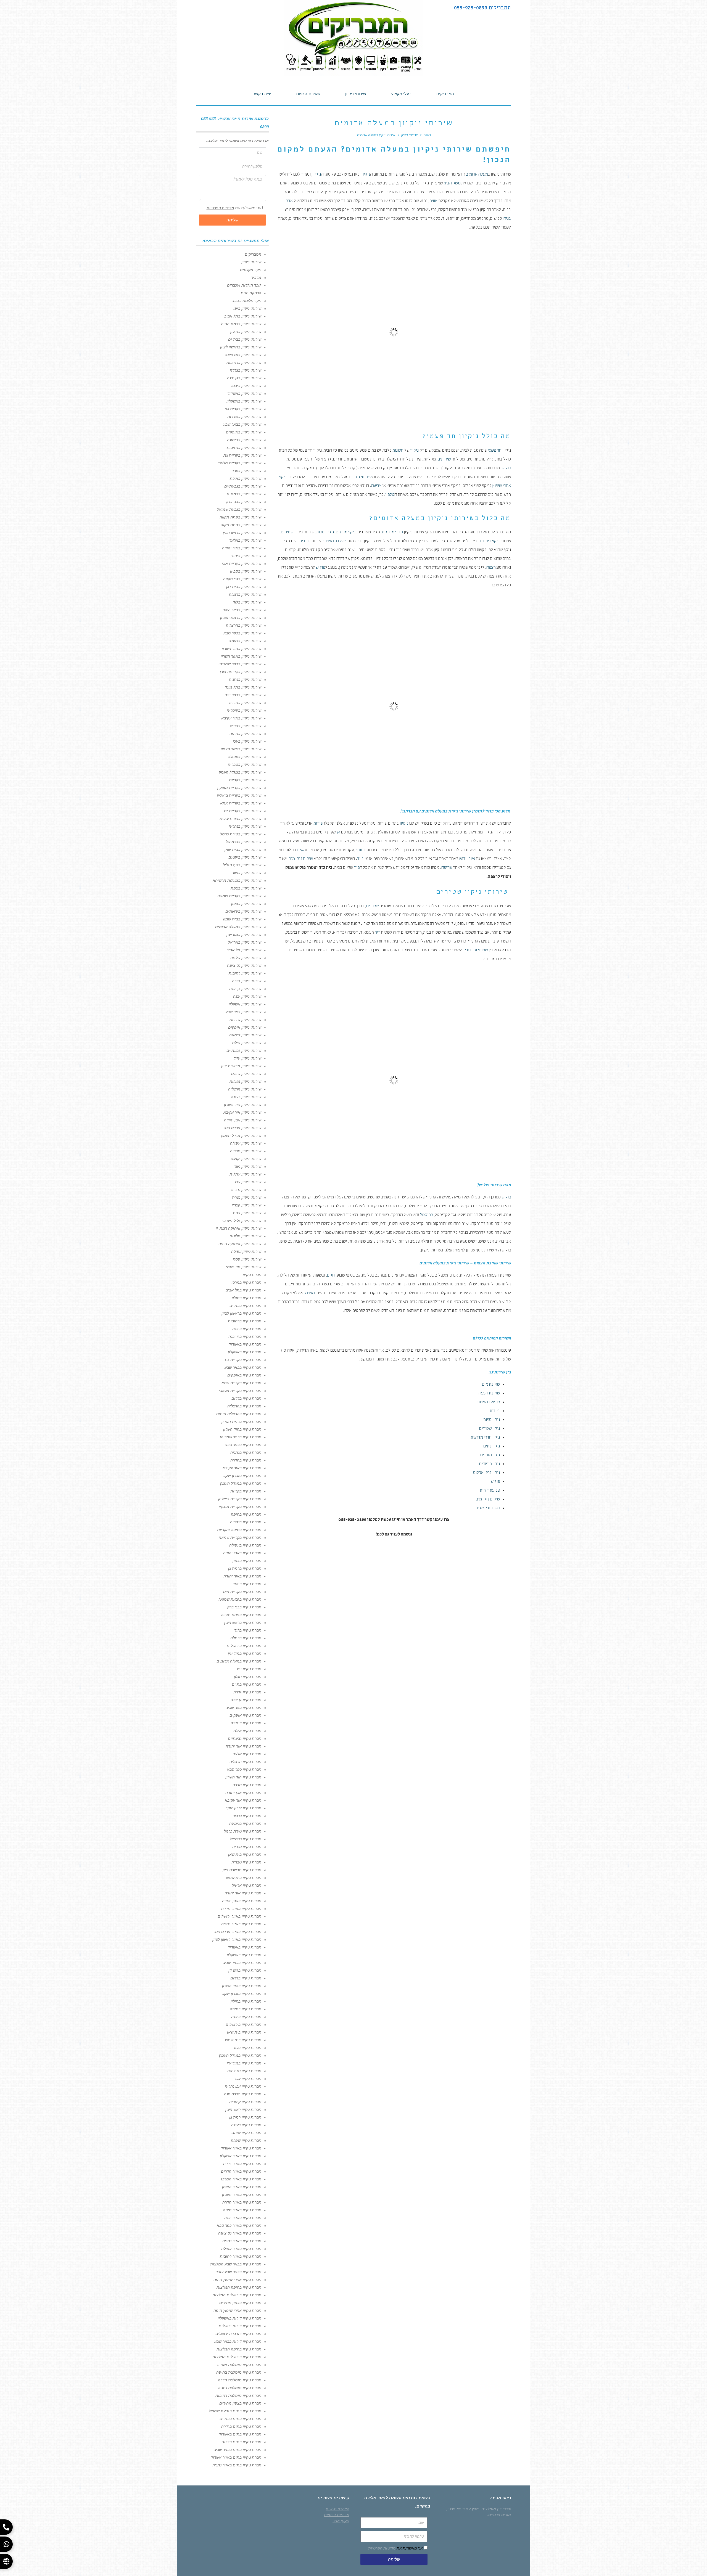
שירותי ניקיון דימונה (245, 1035)
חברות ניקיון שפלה (246, 2140)
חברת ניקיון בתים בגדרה (241, 2426)
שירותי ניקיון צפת (247, 1213)
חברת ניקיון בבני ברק (244, 1607)
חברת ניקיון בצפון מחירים (240, 2303)
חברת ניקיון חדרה (247, 1785)
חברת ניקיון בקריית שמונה (240, 1537)
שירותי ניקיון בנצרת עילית (240, 819)
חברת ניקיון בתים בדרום (241, 2442)
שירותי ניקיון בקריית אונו (242, 563)
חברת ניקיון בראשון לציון (241, 1313)
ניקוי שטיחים (490, 1429)
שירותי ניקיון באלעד (245, 540)
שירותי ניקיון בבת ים (245, 339)
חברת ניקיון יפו (249, 1669)
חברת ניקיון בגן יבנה (245, 1336)
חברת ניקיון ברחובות (245, 1321)
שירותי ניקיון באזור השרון (241, 656)
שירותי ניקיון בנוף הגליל (242, 865)
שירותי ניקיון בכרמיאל (244, 842)
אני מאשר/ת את (234, 208)
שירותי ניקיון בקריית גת (242, 455)
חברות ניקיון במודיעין (244, 2063)
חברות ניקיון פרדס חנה (243, 2094)
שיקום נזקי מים (301, 859)
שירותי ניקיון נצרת (247, 1197)
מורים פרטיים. (499, 2515)
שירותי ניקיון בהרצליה (244, 625)
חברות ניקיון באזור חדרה (241, 1908)
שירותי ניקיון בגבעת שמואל (239, 509)
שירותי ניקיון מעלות (245, 1081)
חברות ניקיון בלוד (247, 2048)
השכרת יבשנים (488, 1508)
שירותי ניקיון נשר (248, 1166)
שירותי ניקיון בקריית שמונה (239, 896)
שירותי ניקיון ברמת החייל (241, 324)
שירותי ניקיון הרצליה (245, 1089)
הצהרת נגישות (337, 2509)
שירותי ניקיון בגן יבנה (244, 378)
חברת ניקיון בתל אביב (243, 1290)
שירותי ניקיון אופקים (245, 1027)
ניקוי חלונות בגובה (246, 301)
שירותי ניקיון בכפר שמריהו (240, 664)
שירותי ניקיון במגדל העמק (240, 772)
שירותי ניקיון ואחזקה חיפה (240, 1244)
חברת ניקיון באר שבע (244, 1707)
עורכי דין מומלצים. (496, 2509)
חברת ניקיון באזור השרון (242, 2194)
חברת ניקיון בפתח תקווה (241, 1615)
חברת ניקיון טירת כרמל (242, 1831)
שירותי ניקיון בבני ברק (244, 502)
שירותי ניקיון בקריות (245, 780)
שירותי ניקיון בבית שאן (243, 849)
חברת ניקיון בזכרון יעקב (242, 1476)
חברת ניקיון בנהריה (246, 1522)
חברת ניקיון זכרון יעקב (243, 1808)
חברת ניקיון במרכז (246, 1282)
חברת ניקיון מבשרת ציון (242, 1870)
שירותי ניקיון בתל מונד (243, 687)
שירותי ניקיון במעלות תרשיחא (237, 880)
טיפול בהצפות (489, 1402)
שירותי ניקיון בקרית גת (243, 409)
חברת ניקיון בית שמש (244, 1878)
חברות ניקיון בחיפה (246, 2009)
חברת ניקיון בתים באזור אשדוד (236, 2457)
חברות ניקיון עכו (248, 2079)
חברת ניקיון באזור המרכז (241, 2179)
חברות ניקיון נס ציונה (244, 2071)
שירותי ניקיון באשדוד (244, 393)
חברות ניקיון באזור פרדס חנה (238, 1932)
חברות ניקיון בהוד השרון (242, 1986)
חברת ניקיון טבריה (246, 1862)
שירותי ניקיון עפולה (246, 1143)
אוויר (433, 201)
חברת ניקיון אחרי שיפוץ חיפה (237, 2280)
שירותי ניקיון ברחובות (244, 362)
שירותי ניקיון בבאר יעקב (242, 610)
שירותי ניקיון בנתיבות (244, 448)
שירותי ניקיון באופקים (244, 432)
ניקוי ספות (492, 1420)
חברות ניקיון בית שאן (244, 2032)
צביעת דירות (490, 1491)
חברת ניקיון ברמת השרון (241, 1421)
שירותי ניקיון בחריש (246, 726)
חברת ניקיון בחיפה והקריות (239, 1530)
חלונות (398, 451)
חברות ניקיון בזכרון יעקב (242, 1993)
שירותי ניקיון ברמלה (245, 594)
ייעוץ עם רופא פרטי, (463, 2509)
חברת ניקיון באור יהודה (242, 1576)
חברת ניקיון (252, 1275)
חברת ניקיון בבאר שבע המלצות (236, 2264)
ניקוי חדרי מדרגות (485, 1438)
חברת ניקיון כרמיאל (245, 1839)
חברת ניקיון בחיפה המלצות (239, 2287)
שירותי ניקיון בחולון (246, 332)
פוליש (506, 468)
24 (338, 833)
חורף (359, 850)
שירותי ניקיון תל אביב (244, 950)
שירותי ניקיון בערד (246, 471)
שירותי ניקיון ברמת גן (244, 494)
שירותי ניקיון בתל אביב (243, 316)
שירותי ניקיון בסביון (246, 571)
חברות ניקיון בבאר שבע (242, 1963)
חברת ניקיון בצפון (247, 1561)
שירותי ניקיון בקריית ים (243, 811)
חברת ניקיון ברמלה (246, 1638)
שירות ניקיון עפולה (246, 1251)
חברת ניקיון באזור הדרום (241, 2171)
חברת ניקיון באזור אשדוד (241, 2148)
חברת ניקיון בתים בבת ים (240, 2419)
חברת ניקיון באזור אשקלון (241, 2156)
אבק (289, 201)
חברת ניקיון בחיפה (246, 1514)
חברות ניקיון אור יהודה (243, 1893)
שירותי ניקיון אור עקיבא (242, 1112)
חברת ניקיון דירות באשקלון (239, 2318)
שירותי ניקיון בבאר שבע (242, 424)
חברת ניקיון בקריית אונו (242, 1592)
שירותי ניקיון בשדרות (244, 417)
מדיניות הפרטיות (220, 208)
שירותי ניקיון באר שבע (243, 1012)
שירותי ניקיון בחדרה (245, 703)
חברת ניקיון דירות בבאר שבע (238, 2341)
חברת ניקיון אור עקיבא (243, 1800)
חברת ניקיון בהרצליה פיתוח (239, 1414)
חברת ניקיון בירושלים (244, 1646)
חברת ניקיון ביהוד (247, 1584)
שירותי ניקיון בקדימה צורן (241, 672)
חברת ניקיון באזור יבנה (243, 2218)
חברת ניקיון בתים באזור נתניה (237, 2465)
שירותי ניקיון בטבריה (245, 764)
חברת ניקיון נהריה (247, 1847)
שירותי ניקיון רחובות (245, 973)
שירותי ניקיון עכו (248, 1182)
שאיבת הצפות (334, 541)
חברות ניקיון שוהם (246, 2133)
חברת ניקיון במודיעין (245, 1653)
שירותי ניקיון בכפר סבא (242, 633)
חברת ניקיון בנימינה (245, 1823)
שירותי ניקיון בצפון (246, 904)
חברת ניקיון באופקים (244, 1375)
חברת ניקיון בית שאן (245, 1854)
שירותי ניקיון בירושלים (243, 911)
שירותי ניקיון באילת (246, 478)
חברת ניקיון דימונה (246, 1723)
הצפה (310, 1293)
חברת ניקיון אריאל (246, 1885)
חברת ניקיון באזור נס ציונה (240, 2233)
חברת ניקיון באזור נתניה (242, 2241)
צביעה (376, 486)
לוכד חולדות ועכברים (244, 285)
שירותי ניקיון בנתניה (245, 679)
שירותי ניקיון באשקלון (244, 401)
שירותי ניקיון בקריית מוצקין (239, 788)
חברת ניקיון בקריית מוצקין (240, 1507)
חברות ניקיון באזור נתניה (241, 1924)
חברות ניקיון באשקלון (244, 1955)
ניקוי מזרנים (346, 533)
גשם (300, 850)
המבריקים (253, 254)
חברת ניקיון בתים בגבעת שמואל (235, 2411)
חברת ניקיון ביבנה (247, 1329)
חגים (331, 1276)
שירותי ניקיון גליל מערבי (242, 1221)
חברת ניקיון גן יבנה (246, 1700)
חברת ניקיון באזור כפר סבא (239, 2225)
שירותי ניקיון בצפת (246, 888)
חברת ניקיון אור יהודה (243, 1746)
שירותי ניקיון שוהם (246, 1074)
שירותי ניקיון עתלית (245, 1174)
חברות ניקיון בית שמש (243, 2040)
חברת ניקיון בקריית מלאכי (240, 1391)
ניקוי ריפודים (489, 541)
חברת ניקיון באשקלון (245, 1352)
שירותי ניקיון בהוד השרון (242, 648)
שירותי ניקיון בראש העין (242, 533)
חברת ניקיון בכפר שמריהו (241, 1437)
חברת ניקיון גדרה (247, 1692)
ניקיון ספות (325, 533)
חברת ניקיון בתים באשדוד (240, 2434)
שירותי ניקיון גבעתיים (244, 1050)
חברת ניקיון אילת (247, 1731)
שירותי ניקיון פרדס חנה (242, 1128)
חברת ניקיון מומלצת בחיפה (239, 2372)
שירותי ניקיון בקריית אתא (241, 803)
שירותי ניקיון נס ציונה (244, 965)
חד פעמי (495, 451)
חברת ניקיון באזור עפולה (241, 2249)
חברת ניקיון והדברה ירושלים (238, 2334)
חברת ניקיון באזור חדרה (242, 2202)
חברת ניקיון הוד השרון (243, 1777)
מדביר (256, 277)
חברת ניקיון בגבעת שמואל (240, 1599)
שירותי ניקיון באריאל (245, 942)
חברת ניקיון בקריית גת (243, 1360)
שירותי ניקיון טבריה (246, 1151)
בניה (507, 219)
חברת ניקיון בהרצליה (244, 1406)
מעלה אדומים (477, 175)
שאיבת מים (491, 1385)
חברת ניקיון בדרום (246, 1398)
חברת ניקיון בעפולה (245, 1545)
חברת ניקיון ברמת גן (245, 1568)
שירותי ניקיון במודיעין (244, 934)
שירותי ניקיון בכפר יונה (243, 695)
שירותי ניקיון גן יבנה (245, 989)
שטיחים (287, 533)
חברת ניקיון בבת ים (245, 1306)
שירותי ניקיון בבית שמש (242, 919)
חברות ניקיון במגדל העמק (240, 2055)
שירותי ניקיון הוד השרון (243, 1105)
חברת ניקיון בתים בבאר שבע (238, 2450)
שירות (318, 824)
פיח (357, 868)
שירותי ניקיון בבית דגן (244, 587)
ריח (377, 933)
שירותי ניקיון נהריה (246, 1190)
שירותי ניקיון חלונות (245, 1236)
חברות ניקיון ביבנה (246, 2017)
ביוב (360, 859)
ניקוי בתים (492, 1447)
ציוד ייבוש (467, 859)
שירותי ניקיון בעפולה (245, 757)
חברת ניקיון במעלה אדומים (239, 1661)
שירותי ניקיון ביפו (247, 308)
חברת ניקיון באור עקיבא (242, 1468)
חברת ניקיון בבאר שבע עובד (238, 2272)
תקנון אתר (341, 2521)
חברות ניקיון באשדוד (244, 1947)
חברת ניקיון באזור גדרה (242, 2164)
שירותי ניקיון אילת (247, 1043)
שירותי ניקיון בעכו (247, 741)
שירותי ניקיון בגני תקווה (242, 579)
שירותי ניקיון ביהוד (246, 556)
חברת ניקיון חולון (248, 1677)
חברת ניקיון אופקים (245, 1715)
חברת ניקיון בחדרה (246, 1460)
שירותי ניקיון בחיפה (245, 734)
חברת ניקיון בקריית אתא (241, 1383)
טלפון (390, 495)
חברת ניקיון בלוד (248, 1630)
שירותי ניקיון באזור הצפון (241, 749)
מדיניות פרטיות (337, 2515)
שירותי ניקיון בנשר (247, 873)
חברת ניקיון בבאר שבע (243, 1367)
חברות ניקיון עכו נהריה (243, 2086)
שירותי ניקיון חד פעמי (244, 1267)
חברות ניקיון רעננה (246, 2125)
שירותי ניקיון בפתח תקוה (241, 525)
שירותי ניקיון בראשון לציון (241, 347)
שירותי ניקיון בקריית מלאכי (239, 463)
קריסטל (427, 1215)
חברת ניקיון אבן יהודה (243, 1793)
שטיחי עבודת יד (475, 951)
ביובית (304, 541)
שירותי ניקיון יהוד (247, 1058)
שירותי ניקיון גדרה (247, 981)
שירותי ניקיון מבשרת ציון (241, 1066)
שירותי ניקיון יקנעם (246, 1159)
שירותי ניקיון (361, 477)
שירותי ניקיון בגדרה (246, 370)
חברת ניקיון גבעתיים (245, 1738)
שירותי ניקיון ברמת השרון (241, 618)
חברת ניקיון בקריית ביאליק (240, 1499)
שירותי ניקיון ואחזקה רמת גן (238, 1228)
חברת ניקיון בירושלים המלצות (237, 2295)
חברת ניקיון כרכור (247, 1816)
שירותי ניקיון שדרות (245, 1020)
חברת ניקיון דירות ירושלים (240, 2326)
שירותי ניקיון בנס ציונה (243, 355)
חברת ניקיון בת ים (246, 1684)
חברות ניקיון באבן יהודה (242, 1901)
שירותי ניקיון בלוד (247, 602)
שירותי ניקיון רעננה (246, 1097)
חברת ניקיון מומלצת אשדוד (239, 2365)
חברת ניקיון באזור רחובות (241, 2256)
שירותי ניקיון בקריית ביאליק (239, 795)
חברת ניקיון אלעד (247, 1754)
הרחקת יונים (251, 293)
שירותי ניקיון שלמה (246, 958)
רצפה (491, 568)
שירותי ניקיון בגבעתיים (243, 486)
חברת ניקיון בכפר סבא (243, 1445)
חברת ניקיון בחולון (246, 1298)
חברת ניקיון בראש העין (243, 1622)
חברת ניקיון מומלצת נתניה (240, 2388)
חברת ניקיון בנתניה (246, 1452)
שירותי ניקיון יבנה (247, 996)
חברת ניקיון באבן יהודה (242, 1553)
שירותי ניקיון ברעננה (245, 641)
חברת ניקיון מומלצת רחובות (238, 2395)
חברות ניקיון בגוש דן (245, 1970)
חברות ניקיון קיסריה (245, 2102)
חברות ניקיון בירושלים (243, 2024)
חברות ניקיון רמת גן (245, 2117)
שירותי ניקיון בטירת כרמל (241, 834)
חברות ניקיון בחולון (246, 2001)
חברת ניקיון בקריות (246, 1491)
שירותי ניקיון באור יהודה (242, 548)
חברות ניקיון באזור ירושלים (239, 1916)
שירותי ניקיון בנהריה (245, 826)
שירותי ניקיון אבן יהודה (243, 1120)
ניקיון (366, 175)
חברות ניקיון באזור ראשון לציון (237, 1939)
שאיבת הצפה (489, 1394)
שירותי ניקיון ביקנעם (245, 857)
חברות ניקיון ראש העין (243, 2109)
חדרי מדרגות (392, 533)
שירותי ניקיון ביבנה (246, 386)
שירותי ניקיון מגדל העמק (241, 1135)
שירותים (444, 460)
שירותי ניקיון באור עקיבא (241, 718)
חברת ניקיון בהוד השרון (242, 1429)
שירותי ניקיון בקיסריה (244, 710)
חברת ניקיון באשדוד (245, 1344)
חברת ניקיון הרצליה (245, 1762)
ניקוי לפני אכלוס (486, 1473)
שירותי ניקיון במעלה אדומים (238, 927)
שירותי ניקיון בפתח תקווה (240, 517)
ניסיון (404, 824)
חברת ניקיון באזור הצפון (242, 2187)
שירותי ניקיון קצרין (246, 1205)
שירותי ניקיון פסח (247, 1259)
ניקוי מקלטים (251, 270)
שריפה (447, 868)
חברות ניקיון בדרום (246, 1978)
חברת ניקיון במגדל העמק (241, 1483)
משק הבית (452, 184)
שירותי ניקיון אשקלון (245, 1004)
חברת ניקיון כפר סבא (244, 1769)
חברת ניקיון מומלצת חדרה (240, 2380)
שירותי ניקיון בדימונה (244, 440)
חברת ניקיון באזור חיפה (242, 2210)
